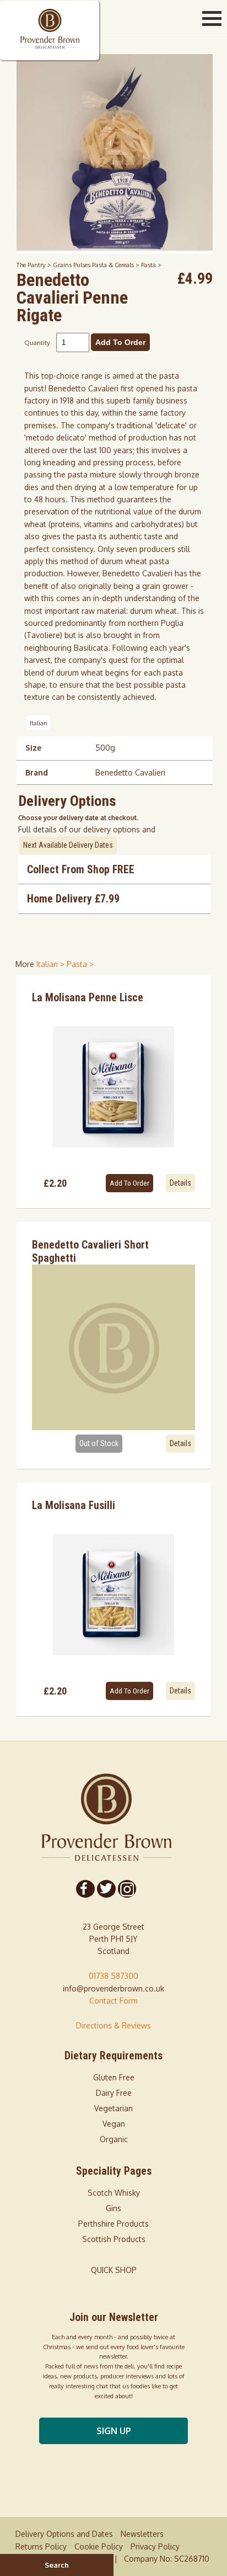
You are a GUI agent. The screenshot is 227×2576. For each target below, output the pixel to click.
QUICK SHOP (114, 2270)
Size (33, 748)
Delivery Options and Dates (64, 2534)
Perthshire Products (113, 2224)
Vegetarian (113, 2108)
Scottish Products (114, 2239)
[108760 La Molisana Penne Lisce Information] (113, 1087)
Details (180, 1183)
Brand (37, 772)
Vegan (114, 2124)
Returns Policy (41, 2546)
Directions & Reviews (113, 2025)
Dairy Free (114, 2093)
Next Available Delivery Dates (68, 845)
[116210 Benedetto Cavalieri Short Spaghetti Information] (113, 1347)
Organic (114, 2139)
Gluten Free (114, 2077)
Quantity (37, 342)
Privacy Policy (155, 2546)
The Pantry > (35, 265)
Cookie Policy (99, 2546)
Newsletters (142, 2534)
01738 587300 (113, 1976)
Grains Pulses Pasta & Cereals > (97, 265)
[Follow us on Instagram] (127, 1889)
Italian (39, 722)
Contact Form (113, 2001)
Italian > (52, 964)
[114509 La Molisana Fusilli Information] (113, 1595)
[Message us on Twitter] (106, 1889)
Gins (113, 2208)
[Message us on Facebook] (85, 1889)
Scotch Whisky (114, 2193)
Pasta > (151, 265)
